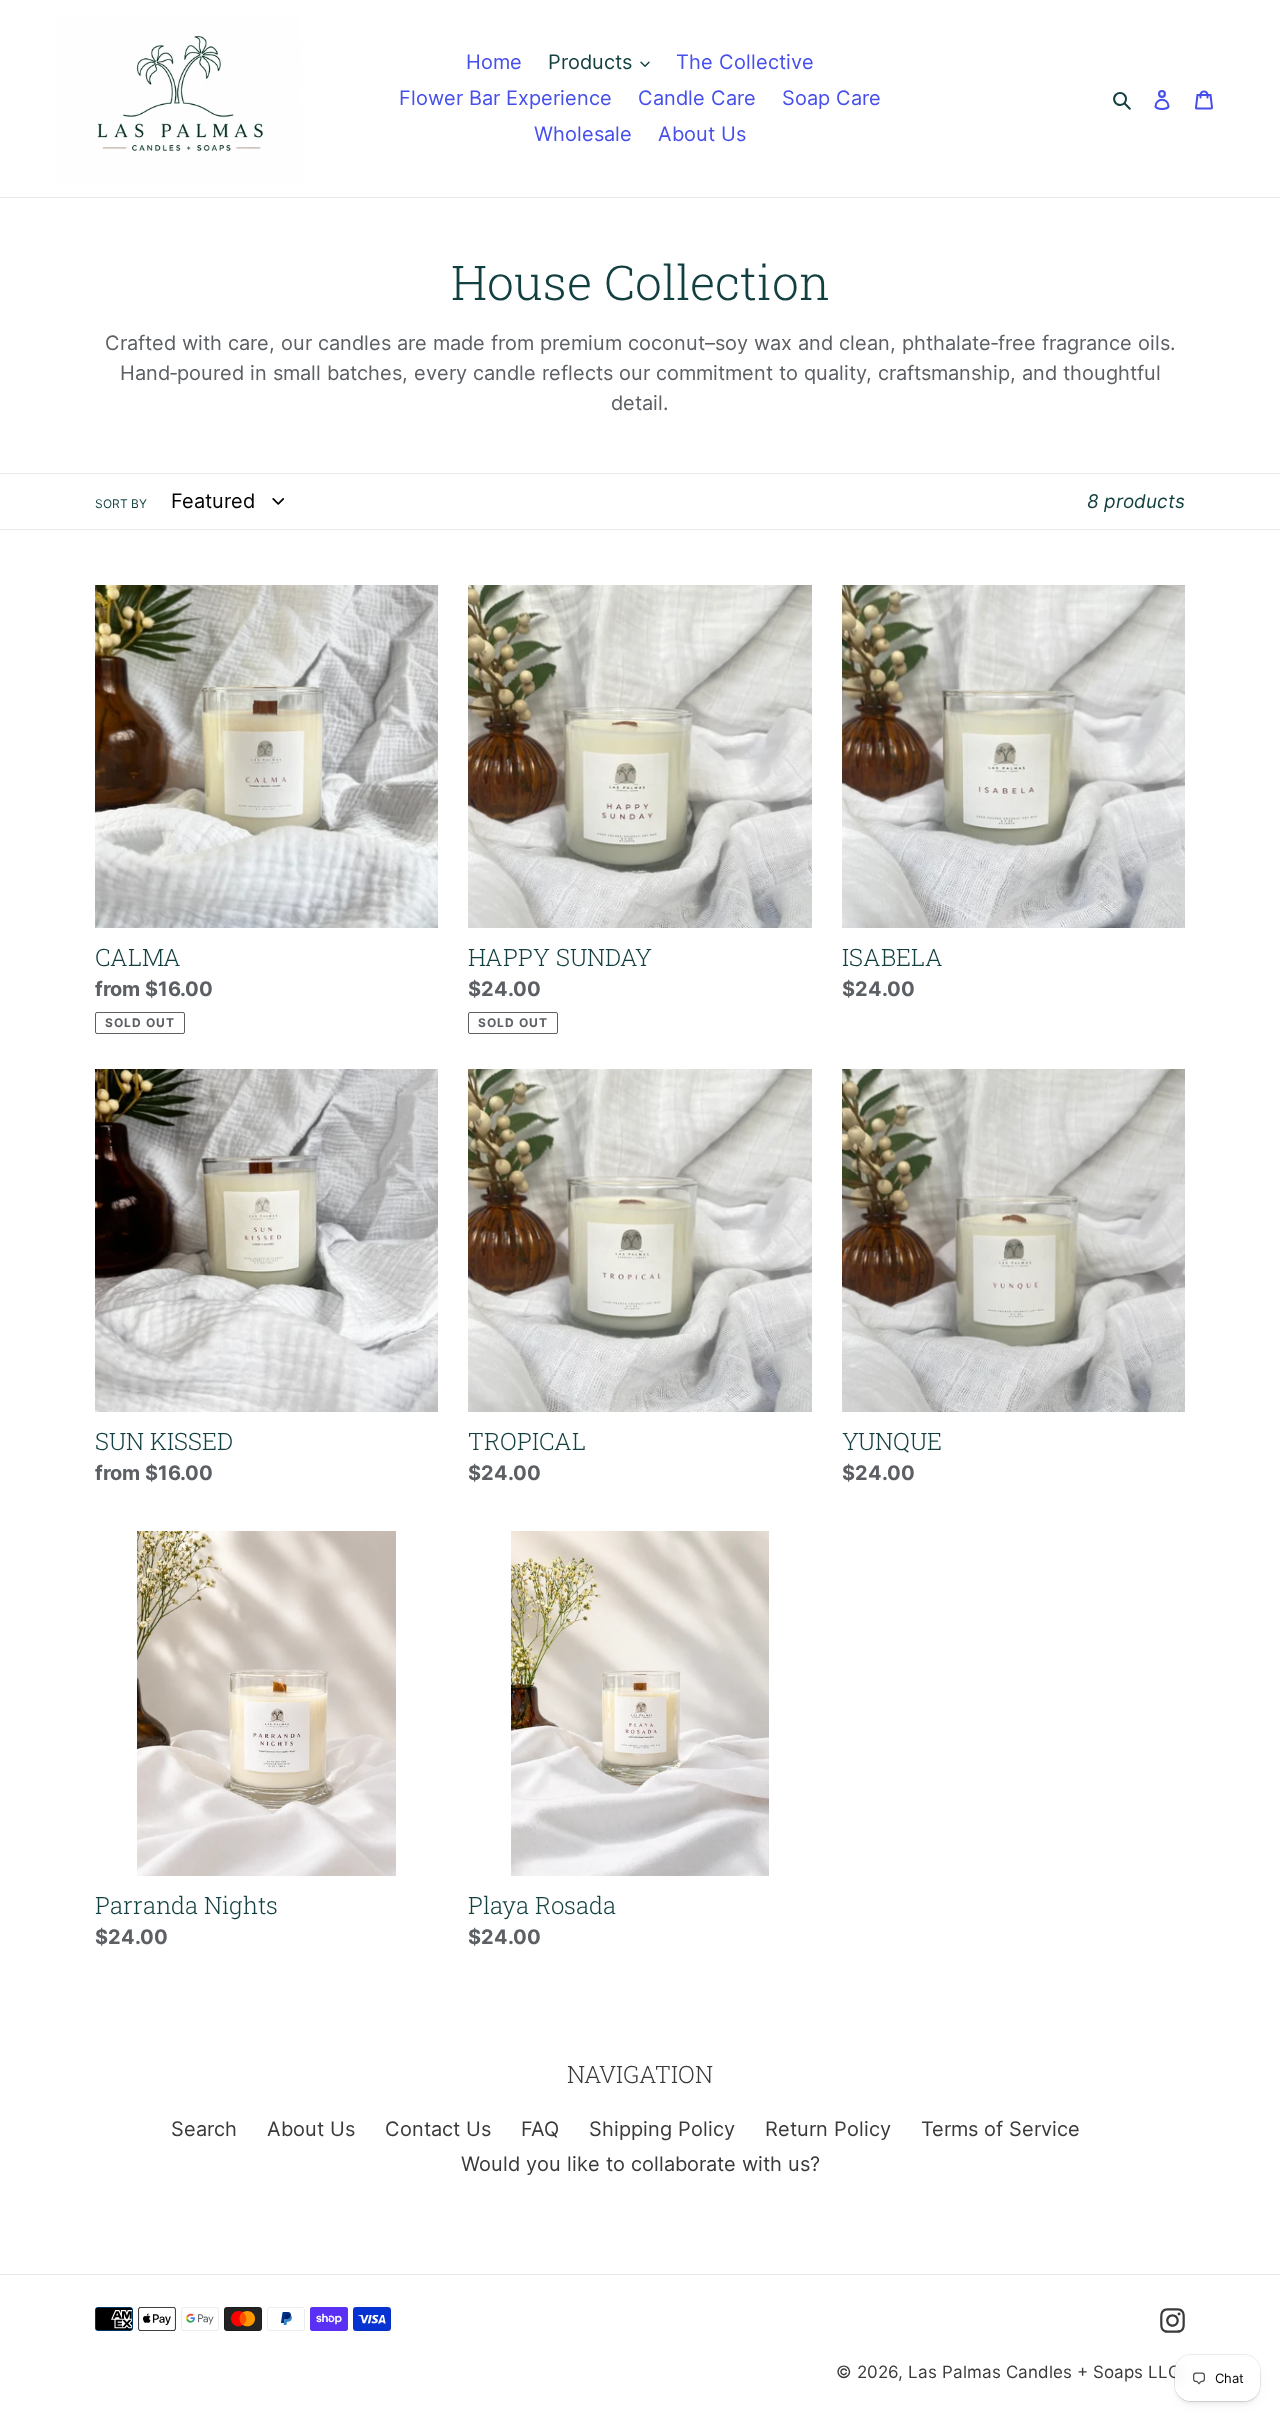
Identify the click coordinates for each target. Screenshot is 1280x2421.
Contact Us (438, 2129)
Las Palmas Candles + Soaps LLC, (1046, 2372)
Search (204, 2129)
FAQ (540, 2129)
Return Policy (828, 2129)
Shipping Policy (662, 2129)
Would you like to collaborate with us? (640, 2164)
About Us (311, 2129)
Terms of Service (1000, 2129)
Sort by (121, 503)
